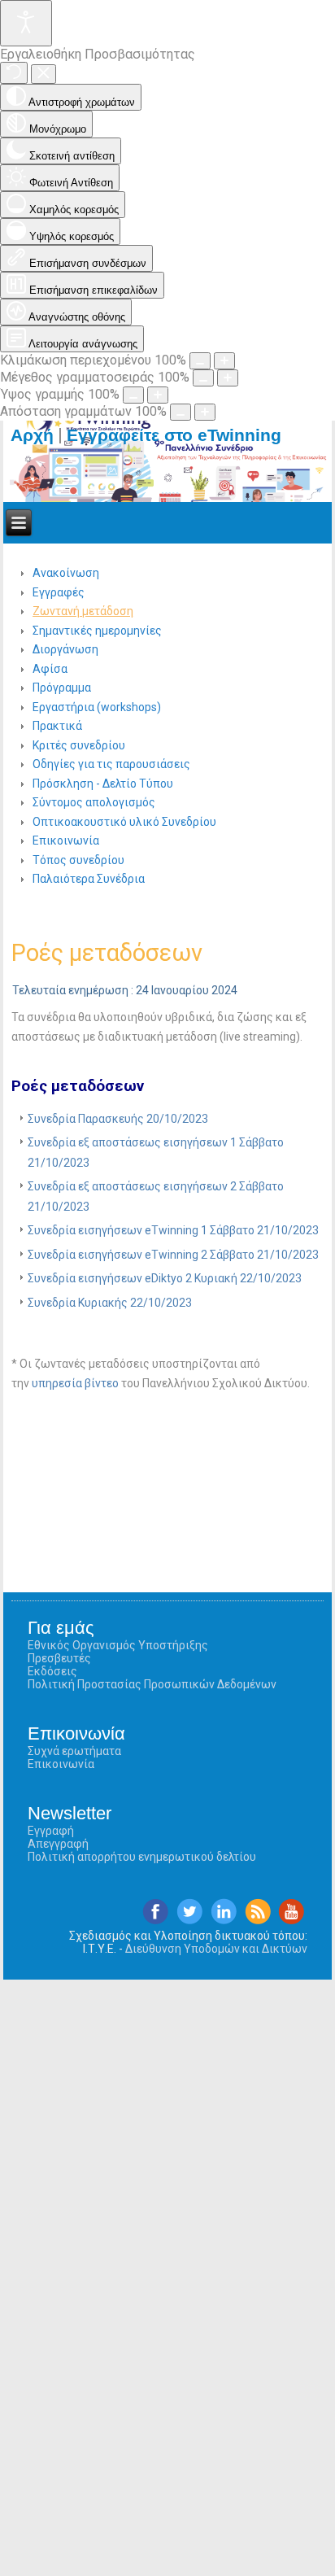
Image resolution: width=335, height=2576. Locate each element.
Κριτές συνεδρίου (79, 745)
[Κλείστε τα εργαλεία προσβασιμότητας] (44, 74)
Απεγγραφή (58, 1844)
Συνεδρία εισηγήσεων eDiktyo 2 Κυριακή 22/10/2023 (165, 1278)
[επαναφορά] (14, 73)
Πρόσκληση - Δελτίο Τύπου (103, 784)
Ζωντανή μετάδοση (83, 611)
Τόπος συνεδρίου (78, 860)
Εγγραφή (51, 1831)
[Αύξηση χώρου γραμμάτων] (205, 412)
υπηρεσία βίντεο (75, 1383)
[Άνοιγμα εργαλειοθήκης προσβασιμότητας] (26, 23)
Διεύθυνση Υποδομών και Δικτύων (216, 1949)
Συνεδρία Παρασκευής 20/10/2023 (118, 1119)
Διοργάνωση (65, 649)
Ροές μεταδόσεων (107, 953)
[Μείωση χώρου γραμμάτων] (181, 412)
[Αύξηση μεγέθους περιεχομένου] (224, 361)
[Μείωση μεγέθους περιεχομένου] (200, 361)
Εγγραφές (59, 592)
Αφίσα (50, 669)
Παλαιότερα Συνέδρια (89, 879)
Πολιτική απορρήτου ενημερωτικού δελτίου (142, 1857)
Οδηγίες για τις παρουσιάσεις (111, 764)
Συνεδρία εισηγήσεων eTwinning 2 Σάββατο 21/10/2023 (173, 1255)
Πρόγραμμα (62, 688)
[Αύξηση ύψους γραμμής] (158, 395)
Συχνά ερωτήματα (74, 1751)
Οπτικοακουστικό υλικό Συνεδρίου (124, 822)
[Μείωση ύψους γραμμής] (133, 395)
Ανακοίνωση (66, 573)
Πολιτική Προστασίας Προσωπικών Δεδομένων (152, 1684)
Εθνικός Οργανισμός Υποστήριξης (118, 1645)
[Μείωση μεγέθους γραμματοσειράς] (203, 378)
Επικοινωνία (66, 840)
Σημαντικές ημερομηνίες (97, 631)
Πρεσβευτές (59, 1658)
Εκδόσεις (52, 1671)
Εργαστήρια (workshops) (97, 707)
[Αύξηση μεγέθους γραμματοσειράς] (228, 378)
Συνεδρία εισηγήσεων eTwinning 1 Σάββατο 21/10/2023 (173, 1230)
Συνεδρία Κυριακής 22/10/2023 (110, 1303)
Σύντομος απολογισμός (94, 802)
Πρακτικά (57, 726)
